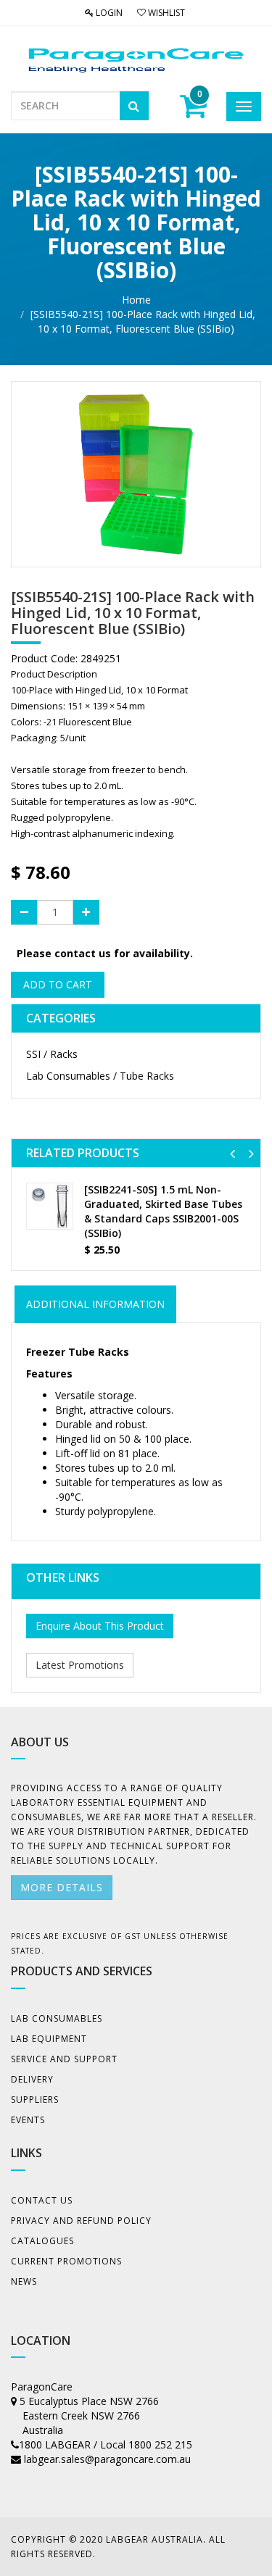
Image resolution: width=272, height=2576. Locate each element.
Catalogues (42, 2241)
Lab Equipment (49, 2039)
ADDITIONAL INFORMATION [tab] (95, 1304)
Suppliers (35, 2100)
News (24, 2281)
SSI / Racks (52, 1054)
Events (28, 2120)
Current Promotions (66, 2261)
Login (108, 13)
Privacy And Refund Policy (81, 2221)
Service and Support (64, 2059)
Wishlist (165, 13)
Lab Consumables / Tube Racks (100, 1076)
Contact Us (42, 2200)
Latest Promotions (80, 1665)
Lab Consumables (57, 2018)
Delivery (32, 2079)
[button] (232, 1153)
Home (136, 300)
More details (62, 1887)
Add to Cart (58, 984)
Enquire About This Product (100, 1626)
